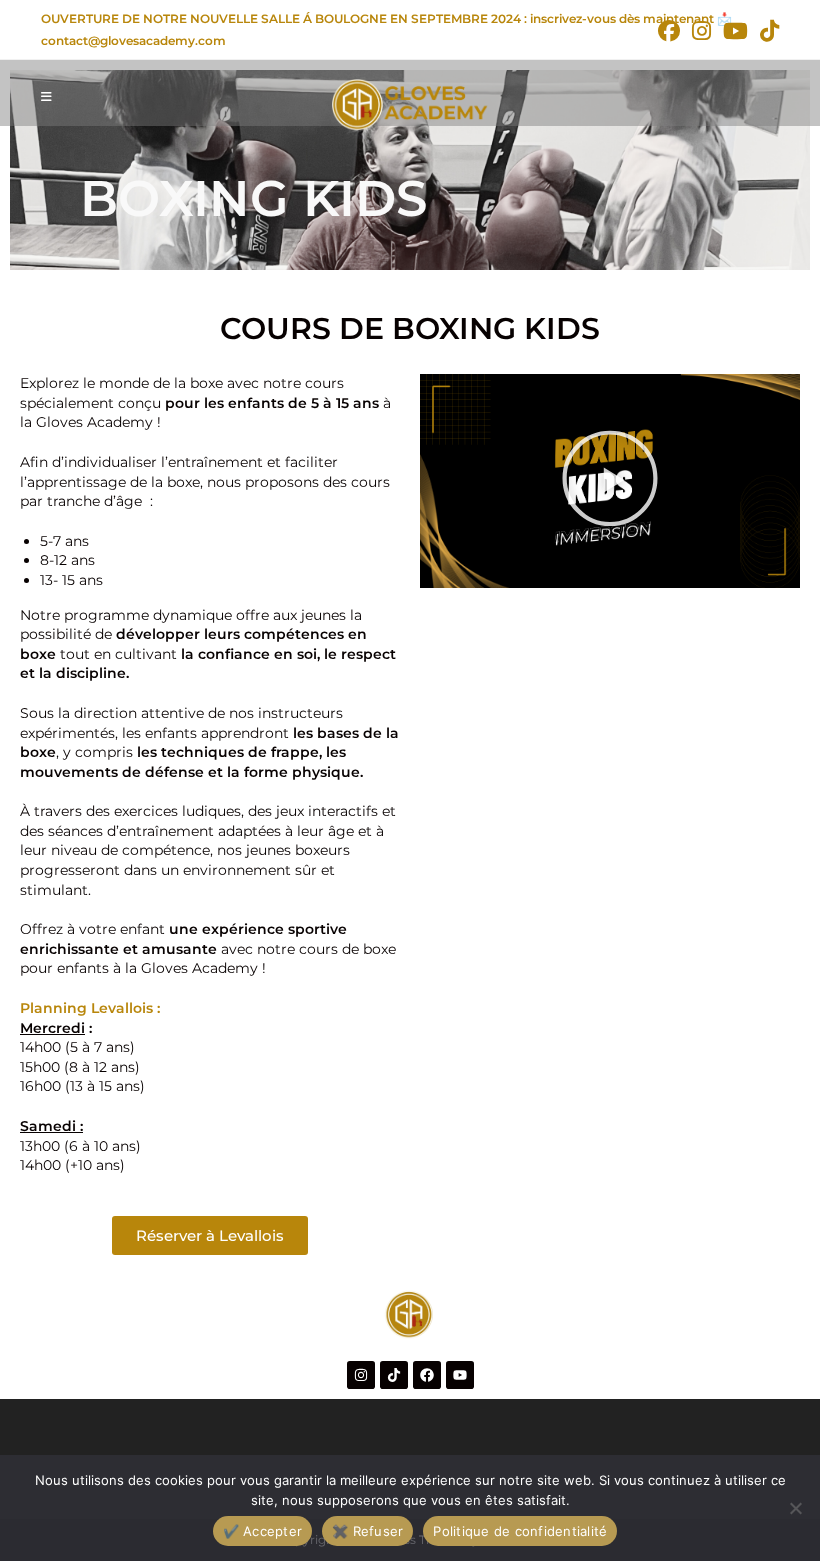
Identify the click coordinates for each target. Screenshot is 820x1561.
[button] (610, 481)
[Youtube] (460, 1375)
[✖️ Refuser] (795, 1508)
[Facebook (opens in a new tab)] (669, 31)
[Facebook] (427, 1375)
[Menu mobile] (47, 96)
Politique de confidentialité (520, 1531)
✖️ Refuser (367, 1531)
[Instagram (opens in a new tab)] (701, 31)
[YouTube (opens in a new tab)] (735, 31)
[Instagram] (361, 1375)
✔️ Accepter (263, 1531)
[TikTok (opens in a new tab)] (766, 31)
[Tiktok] (394, 1375)
